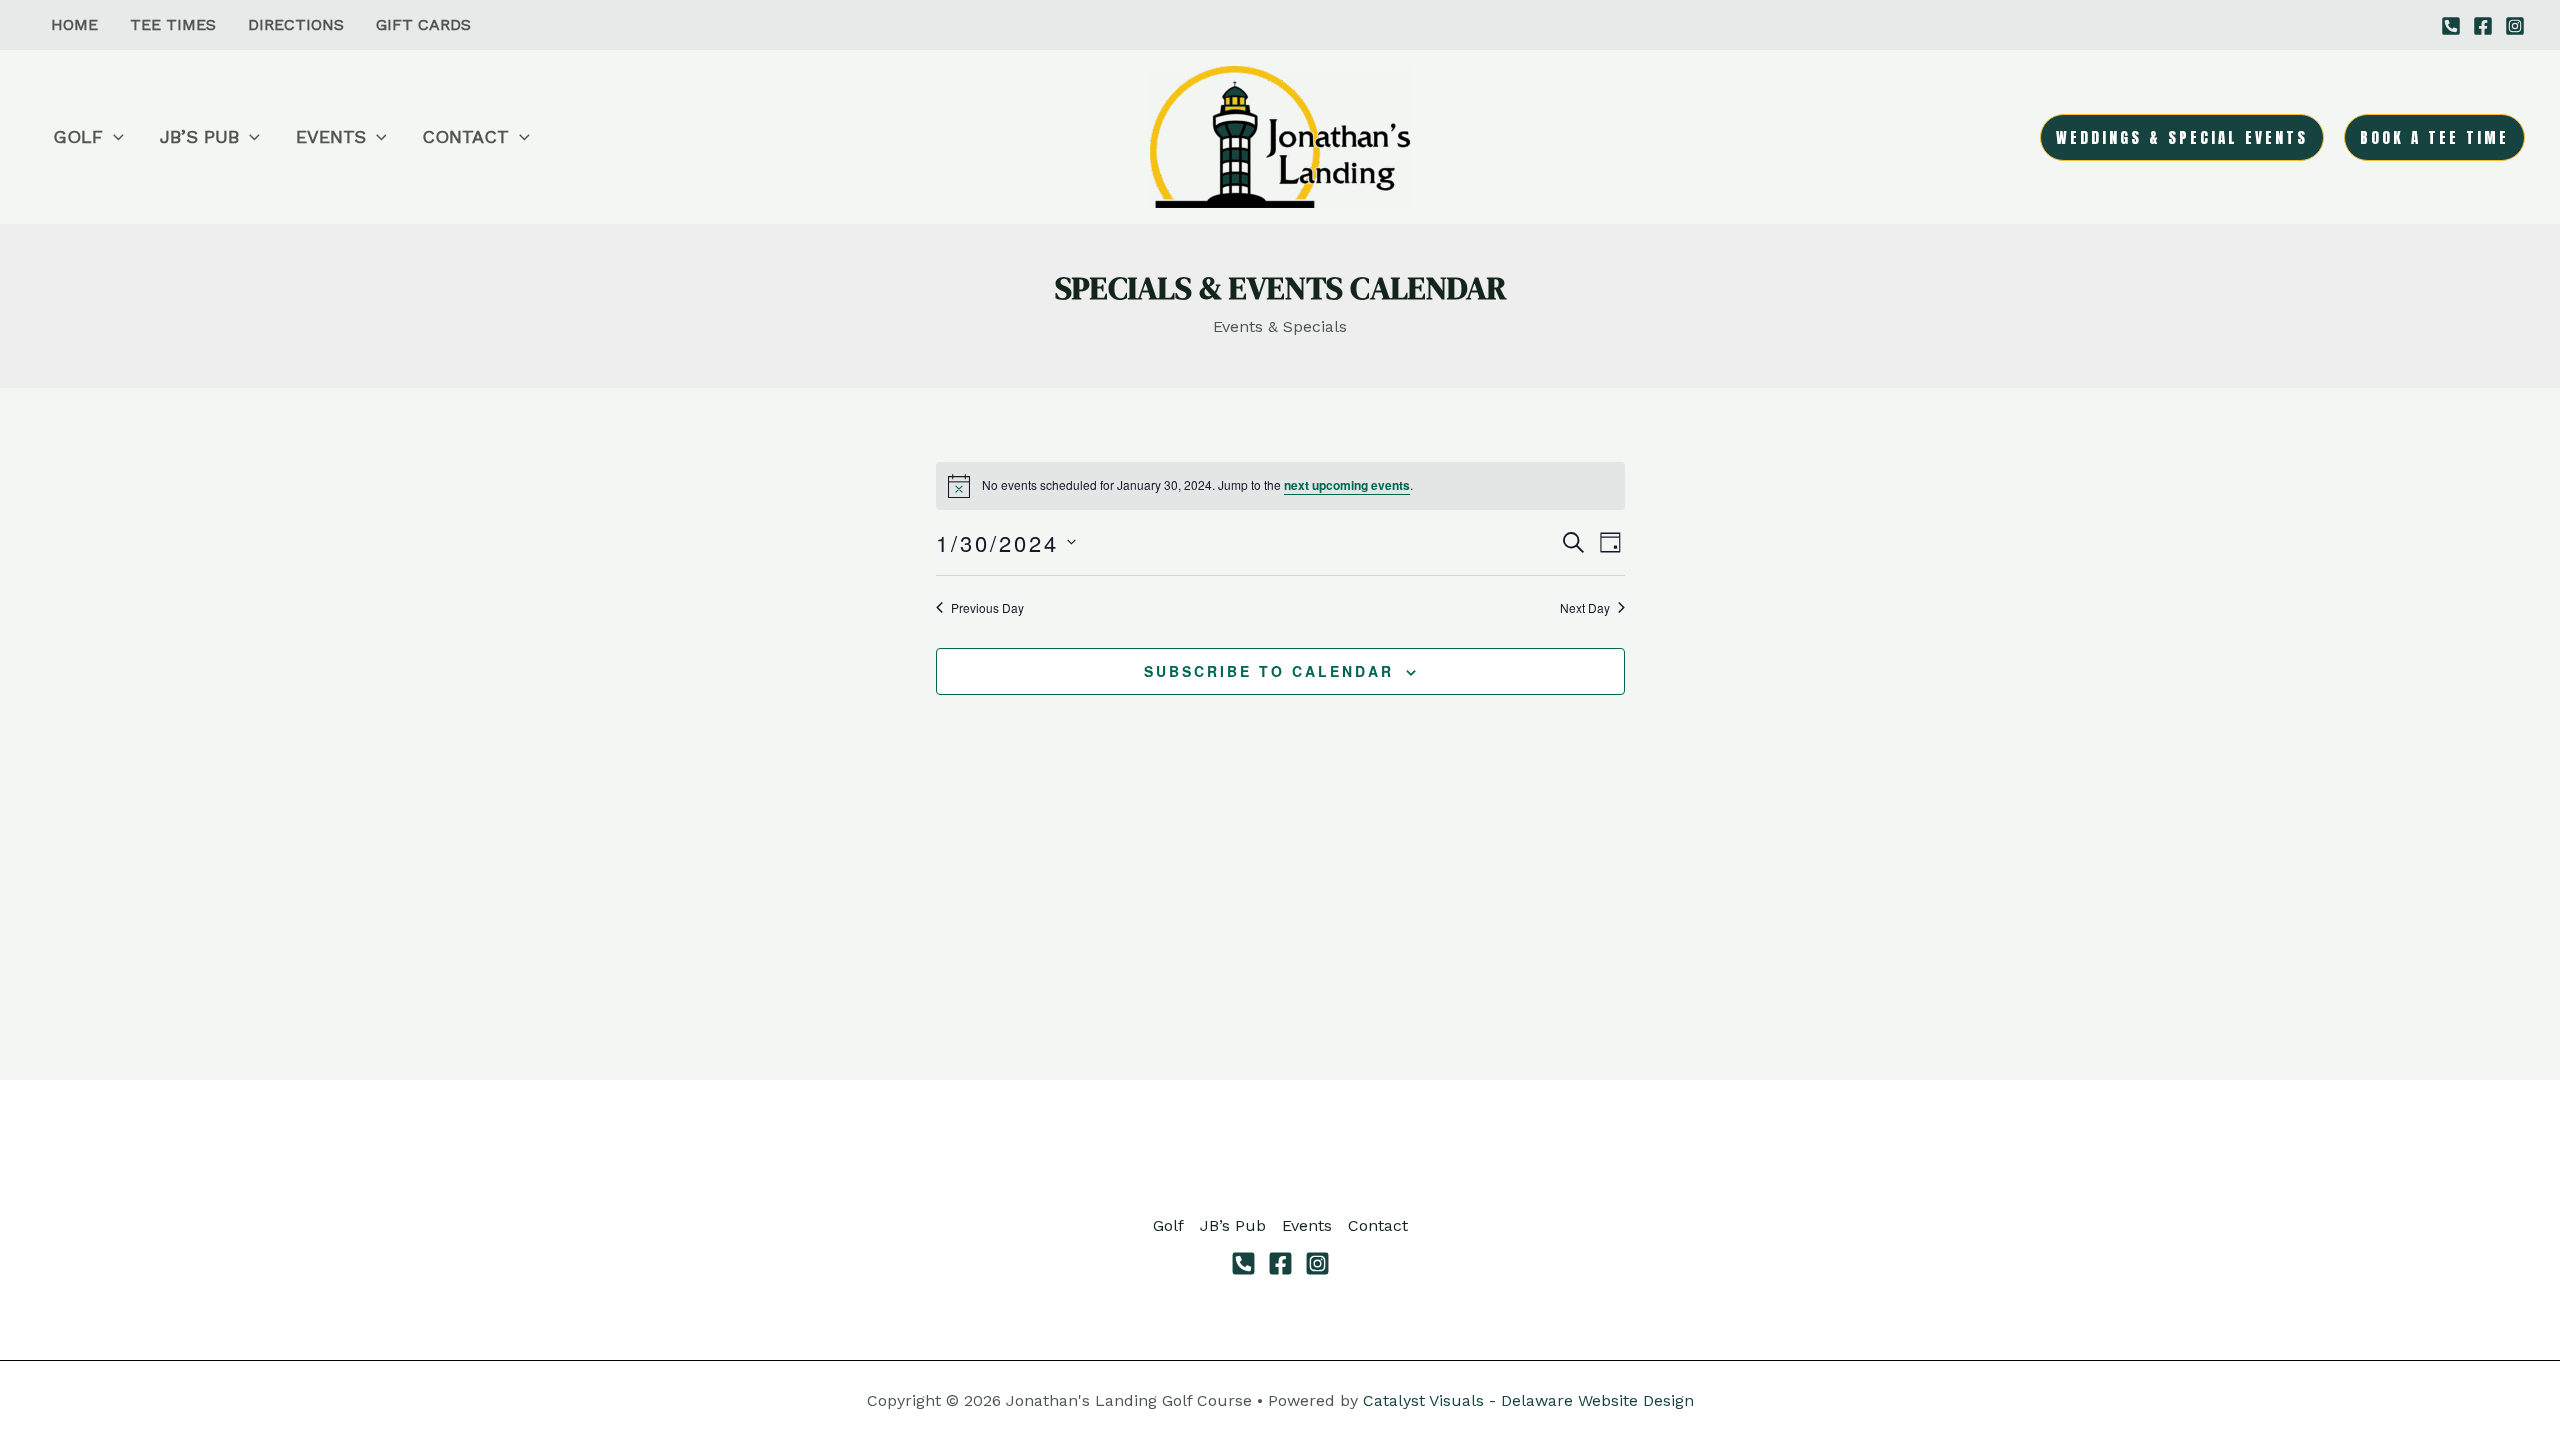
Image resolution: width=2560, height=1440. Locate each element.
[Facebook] (2483, 26)
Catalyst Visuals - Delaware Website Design (1528, 1400)
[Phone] (1243, 1263)
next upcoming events (1347, 485)
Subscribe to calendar (1269, 671)
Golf (1168, 1225)
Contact (1378, 1225)
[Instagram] (2515, 26)
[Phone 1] (2451, 26)
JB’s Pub (1233, 1225)
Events (1307, 1225)
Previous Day (987, 608)
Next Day (1585, 608)
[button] (113, 137)
